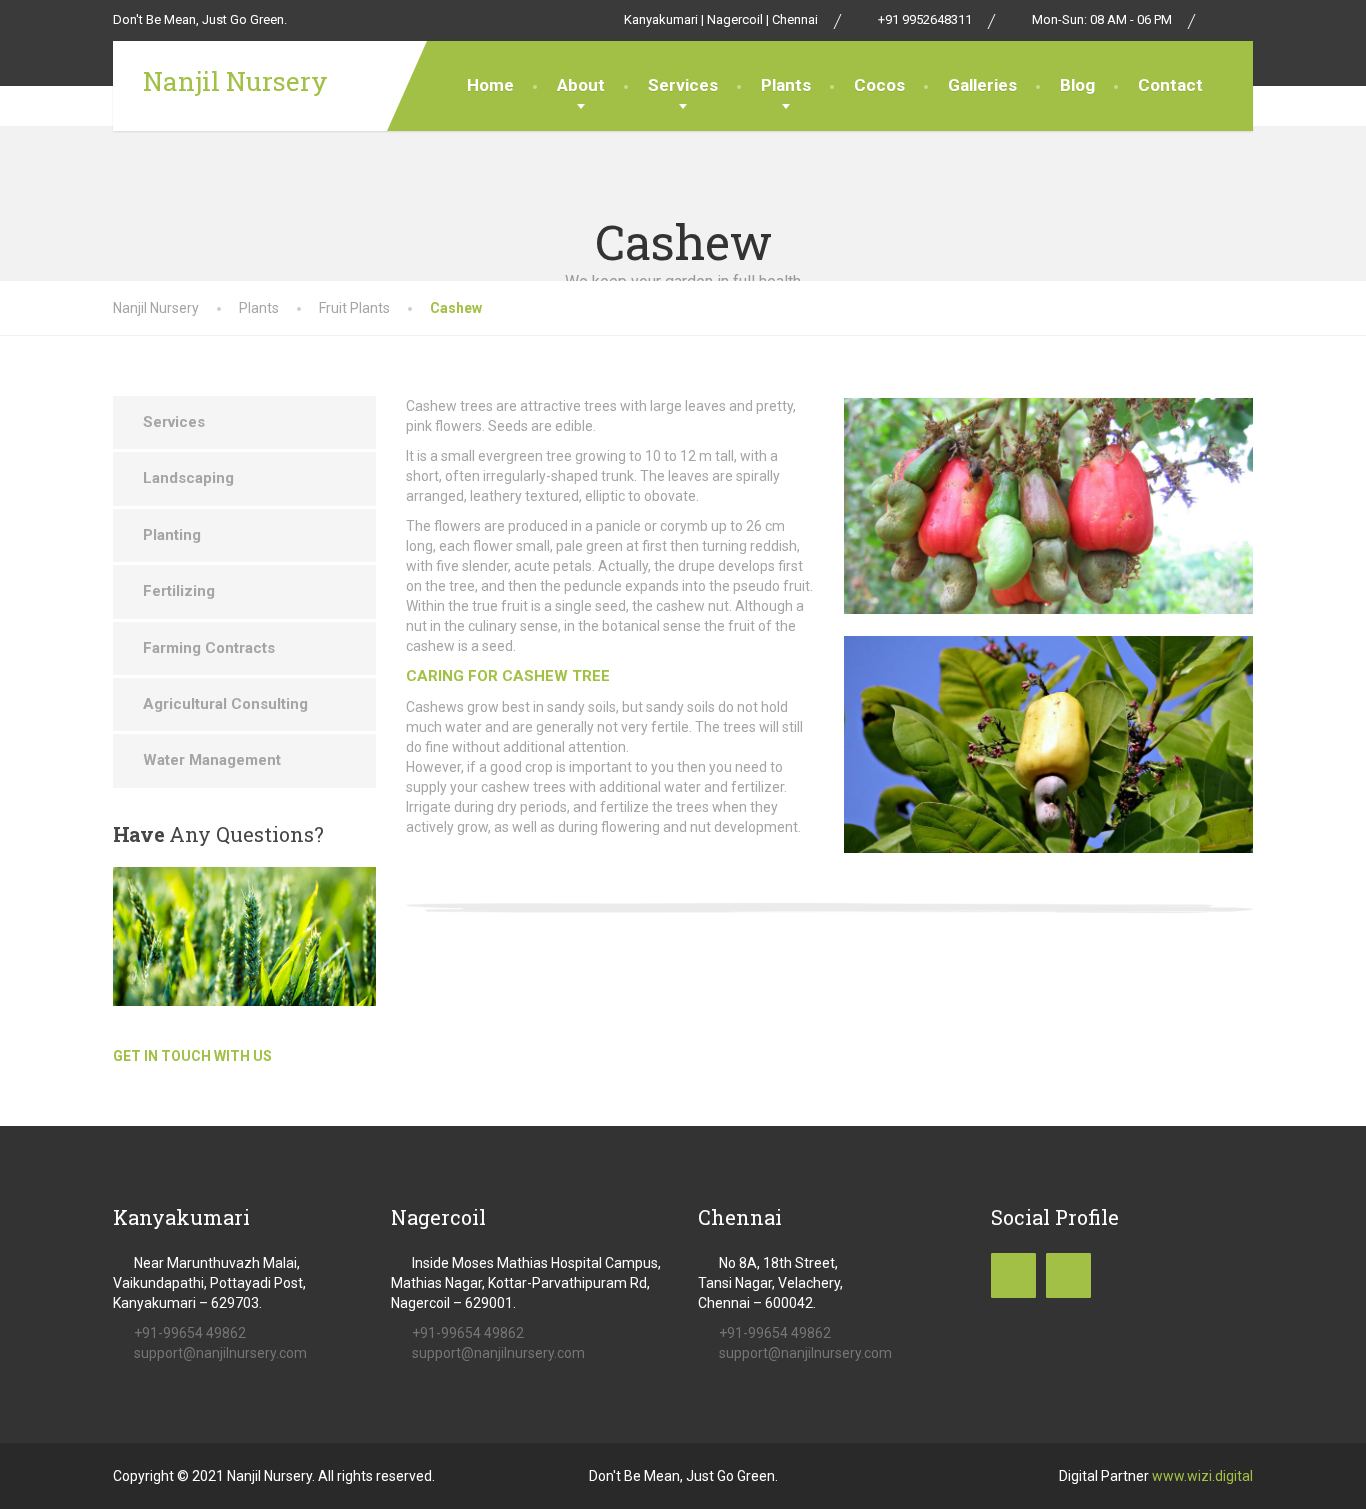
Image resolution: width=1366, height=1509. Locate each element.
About (581, 85)
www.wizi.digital (1202, 1476)
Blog (1077, 85)
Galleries (982, 85)
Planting (172, 535)
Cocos (879, 85)
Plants (786, 85)
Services (683, 85)
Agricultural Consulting (225, 704)
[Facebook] (1221, 20)
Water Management (212, 760)
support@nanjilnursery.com (220, 1353)
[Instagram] (1243, 20)
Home (490, 85)
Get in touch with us (192, 1056)
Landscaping (188, 478)
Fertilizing (179, 591)
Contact (1170, 85)
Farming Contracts (209, 648)
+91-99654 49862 (190, 1333)
